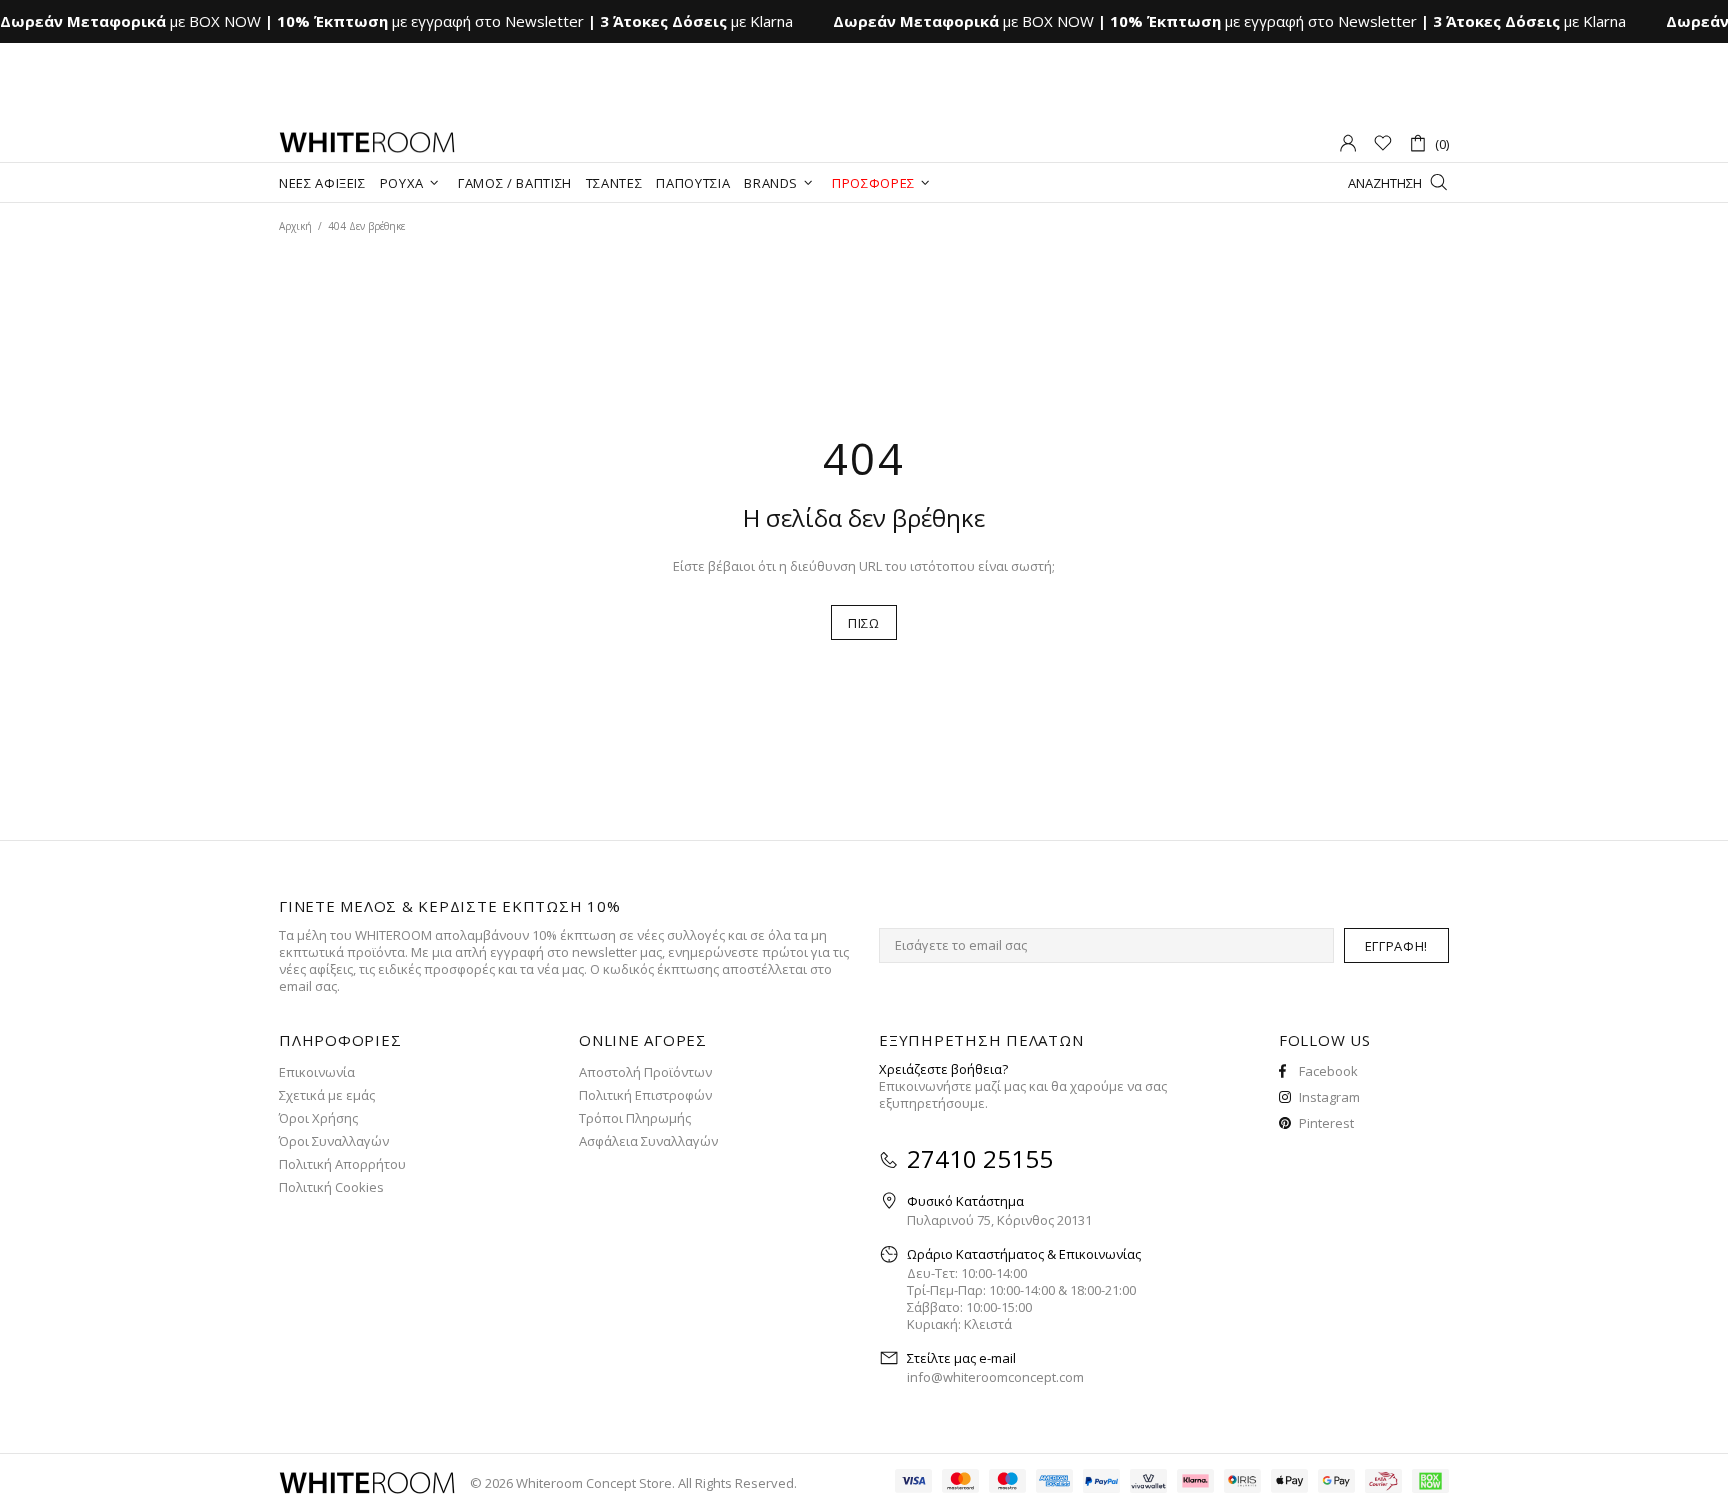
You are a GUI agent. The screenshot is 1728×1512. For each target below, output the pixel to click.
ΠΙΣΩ (864, 623)
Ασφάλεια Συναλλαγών (648, 1141)
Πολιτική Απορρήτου (342, 1164)
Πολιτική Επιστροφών (645, 1095)
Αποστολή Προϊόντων (645, 1072)
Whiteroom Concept (367, 143)
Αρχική (295, 226)
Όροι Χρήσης (318, 1118)
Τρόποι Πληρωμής (635, 1118)
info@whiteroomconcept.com (995, 1377)
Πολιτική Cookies (331, 1187)
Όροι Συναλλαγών (334, 1141)
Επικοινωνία (317, 1072)
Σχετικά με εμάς (327, 1095)
